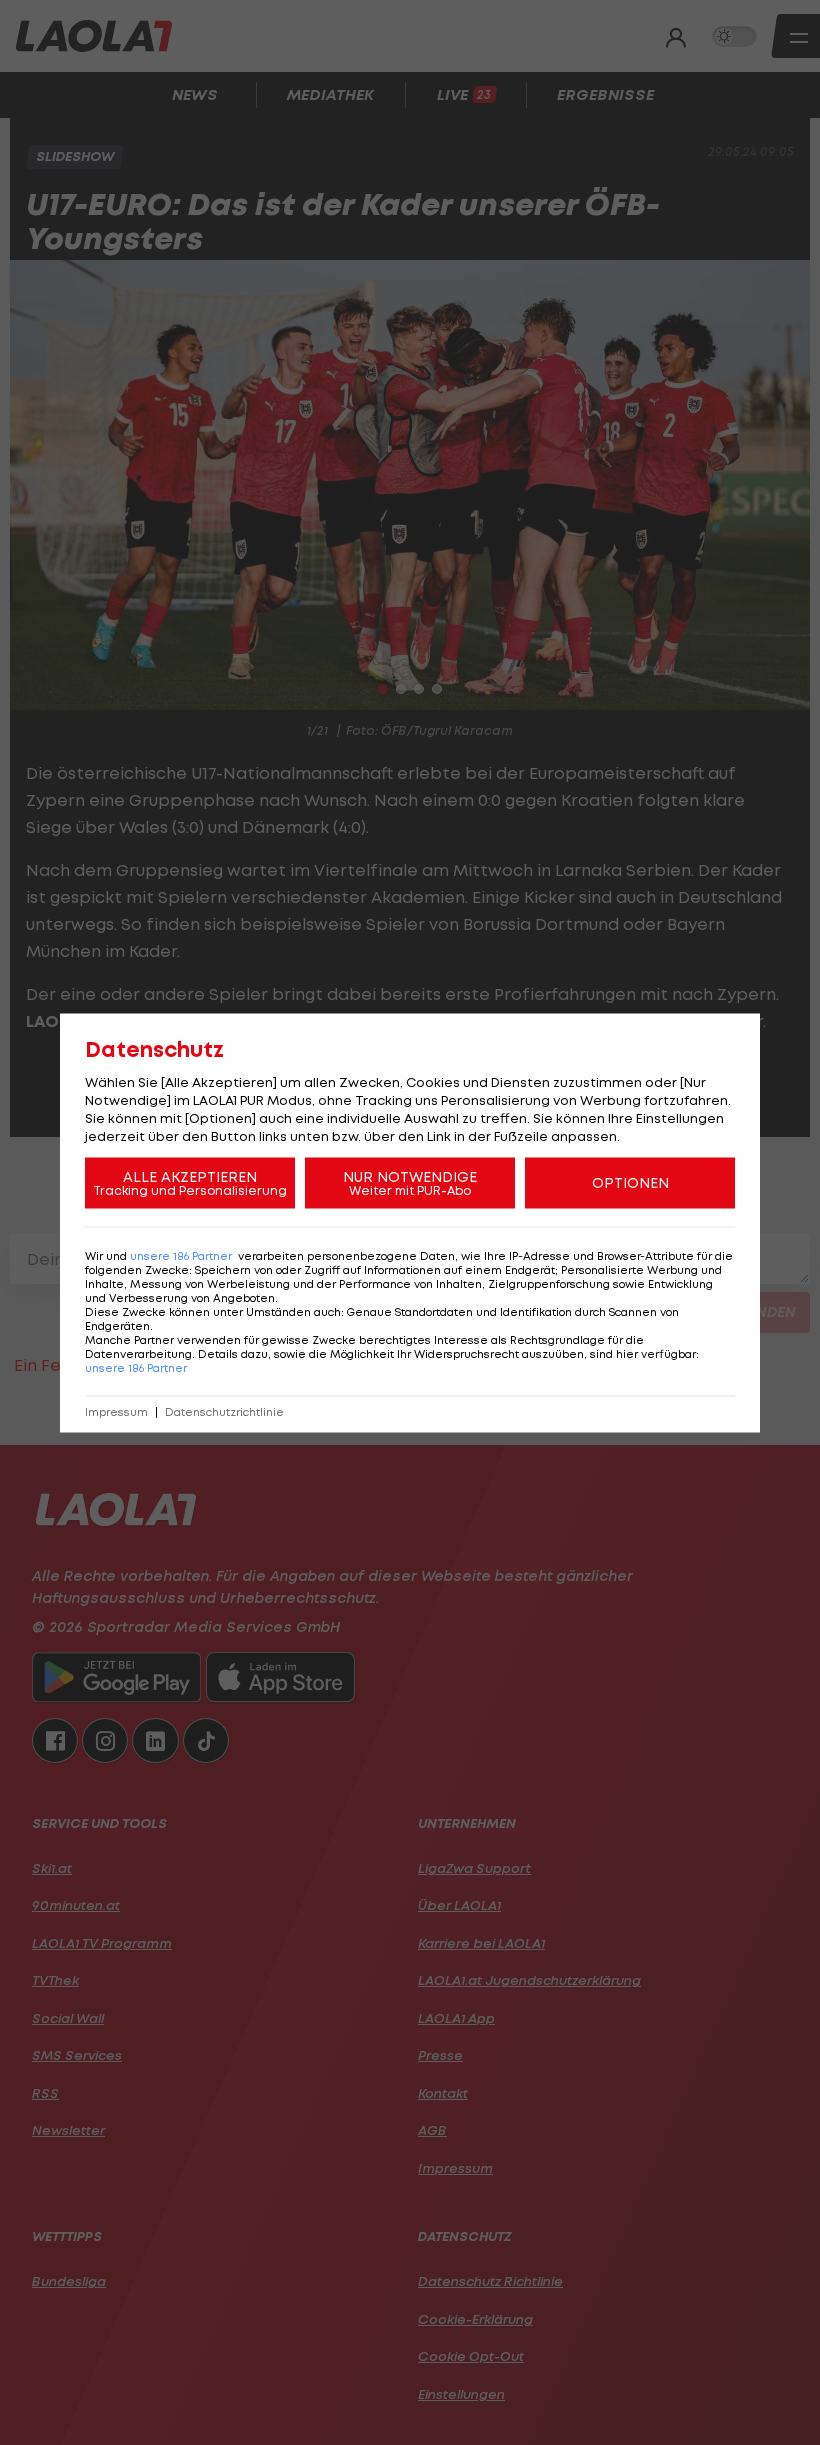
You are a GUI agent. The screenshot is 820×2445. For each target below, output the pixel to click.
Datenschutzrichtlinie (224, 1411)
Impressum (116, 1411)
